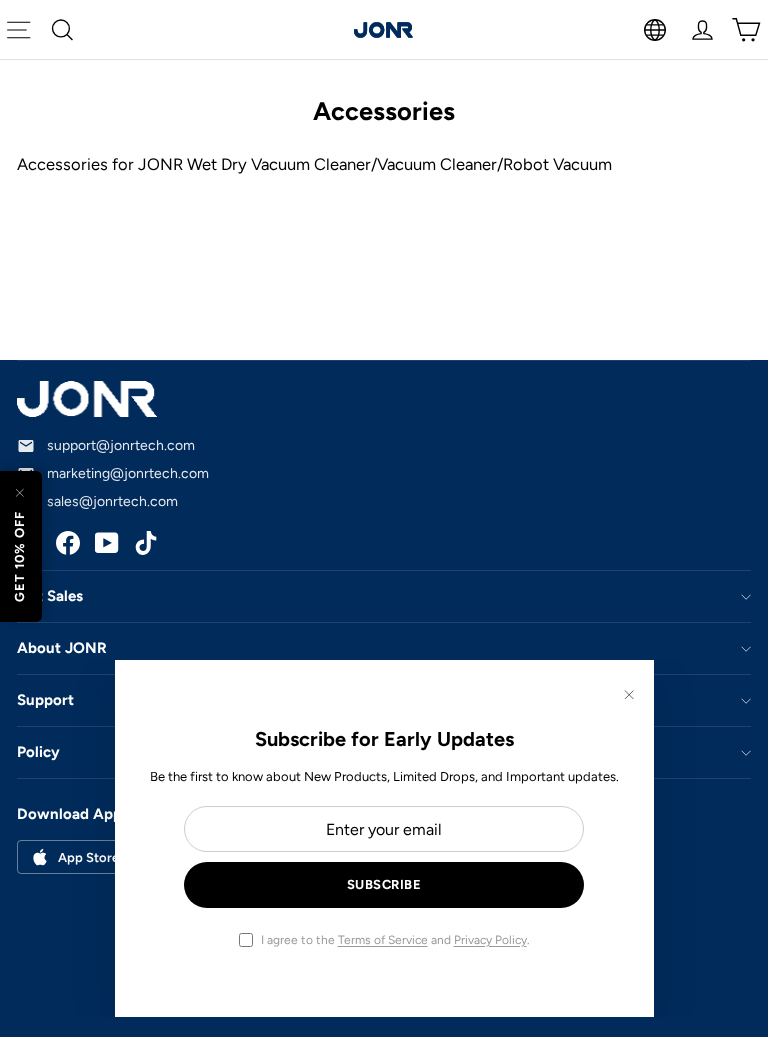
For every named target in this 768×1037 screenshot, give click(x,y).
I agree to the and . (395, 940)
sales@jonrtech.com (112, 501)
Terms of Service (383, 940)
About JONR (62, 648)
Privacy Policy (490, 940)
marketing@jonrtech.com (128, 473)
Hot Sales (50, 596)
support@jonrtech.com (121, 445)
